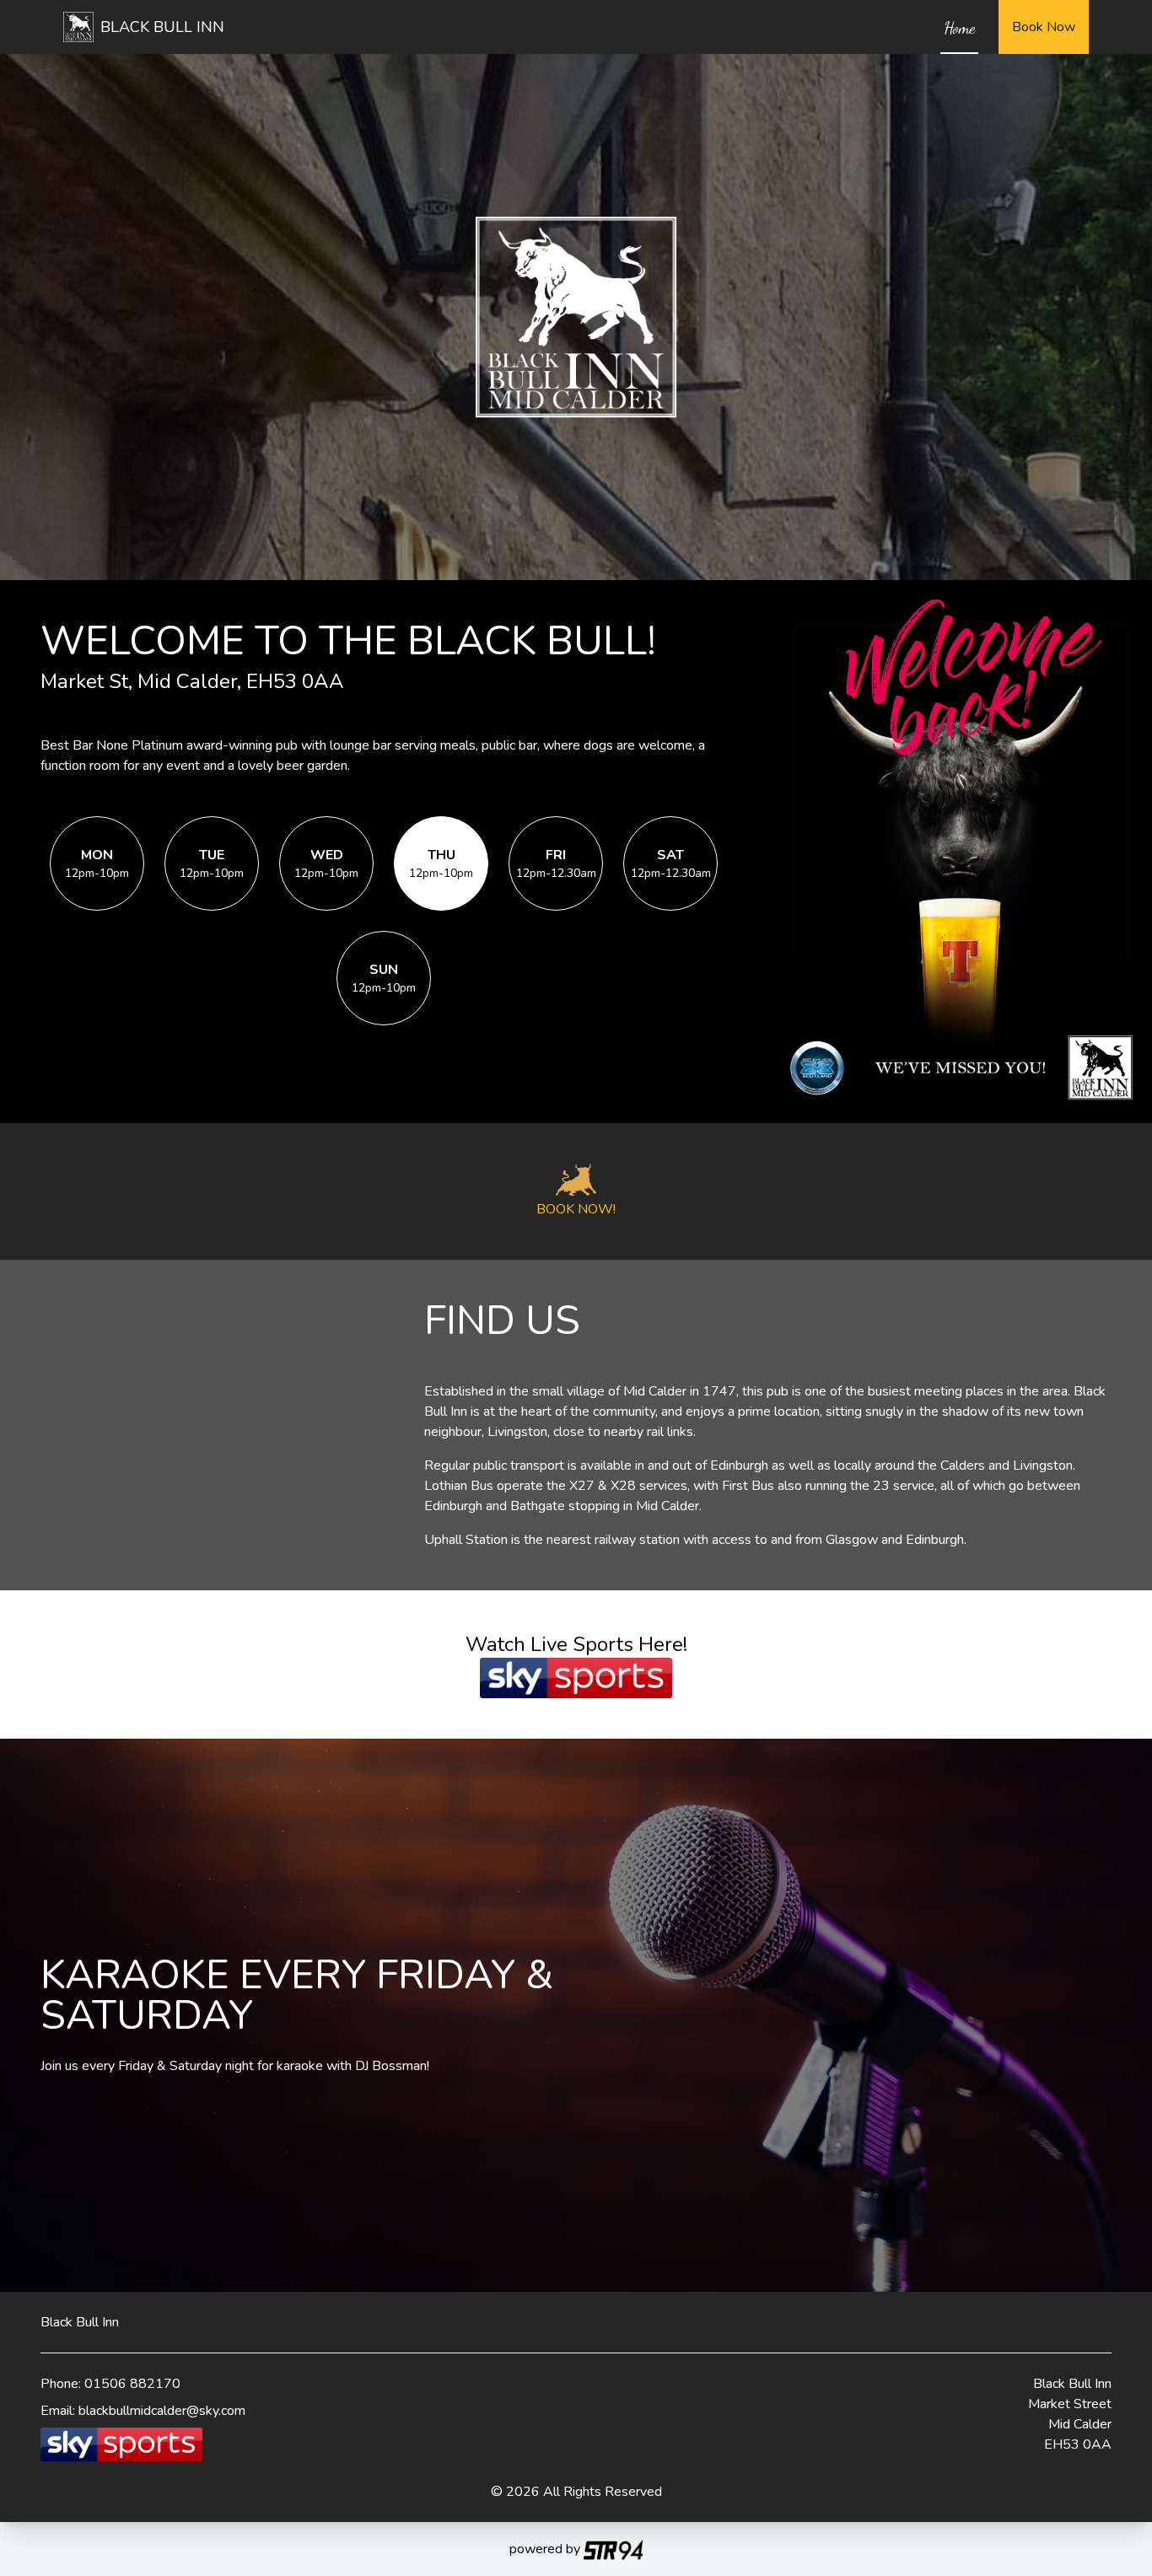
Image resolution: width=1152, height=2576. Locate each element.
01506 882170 (132, 2384)
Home (959, 28)
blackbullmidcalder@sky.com (162, 2411)
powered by (546, 2549)
